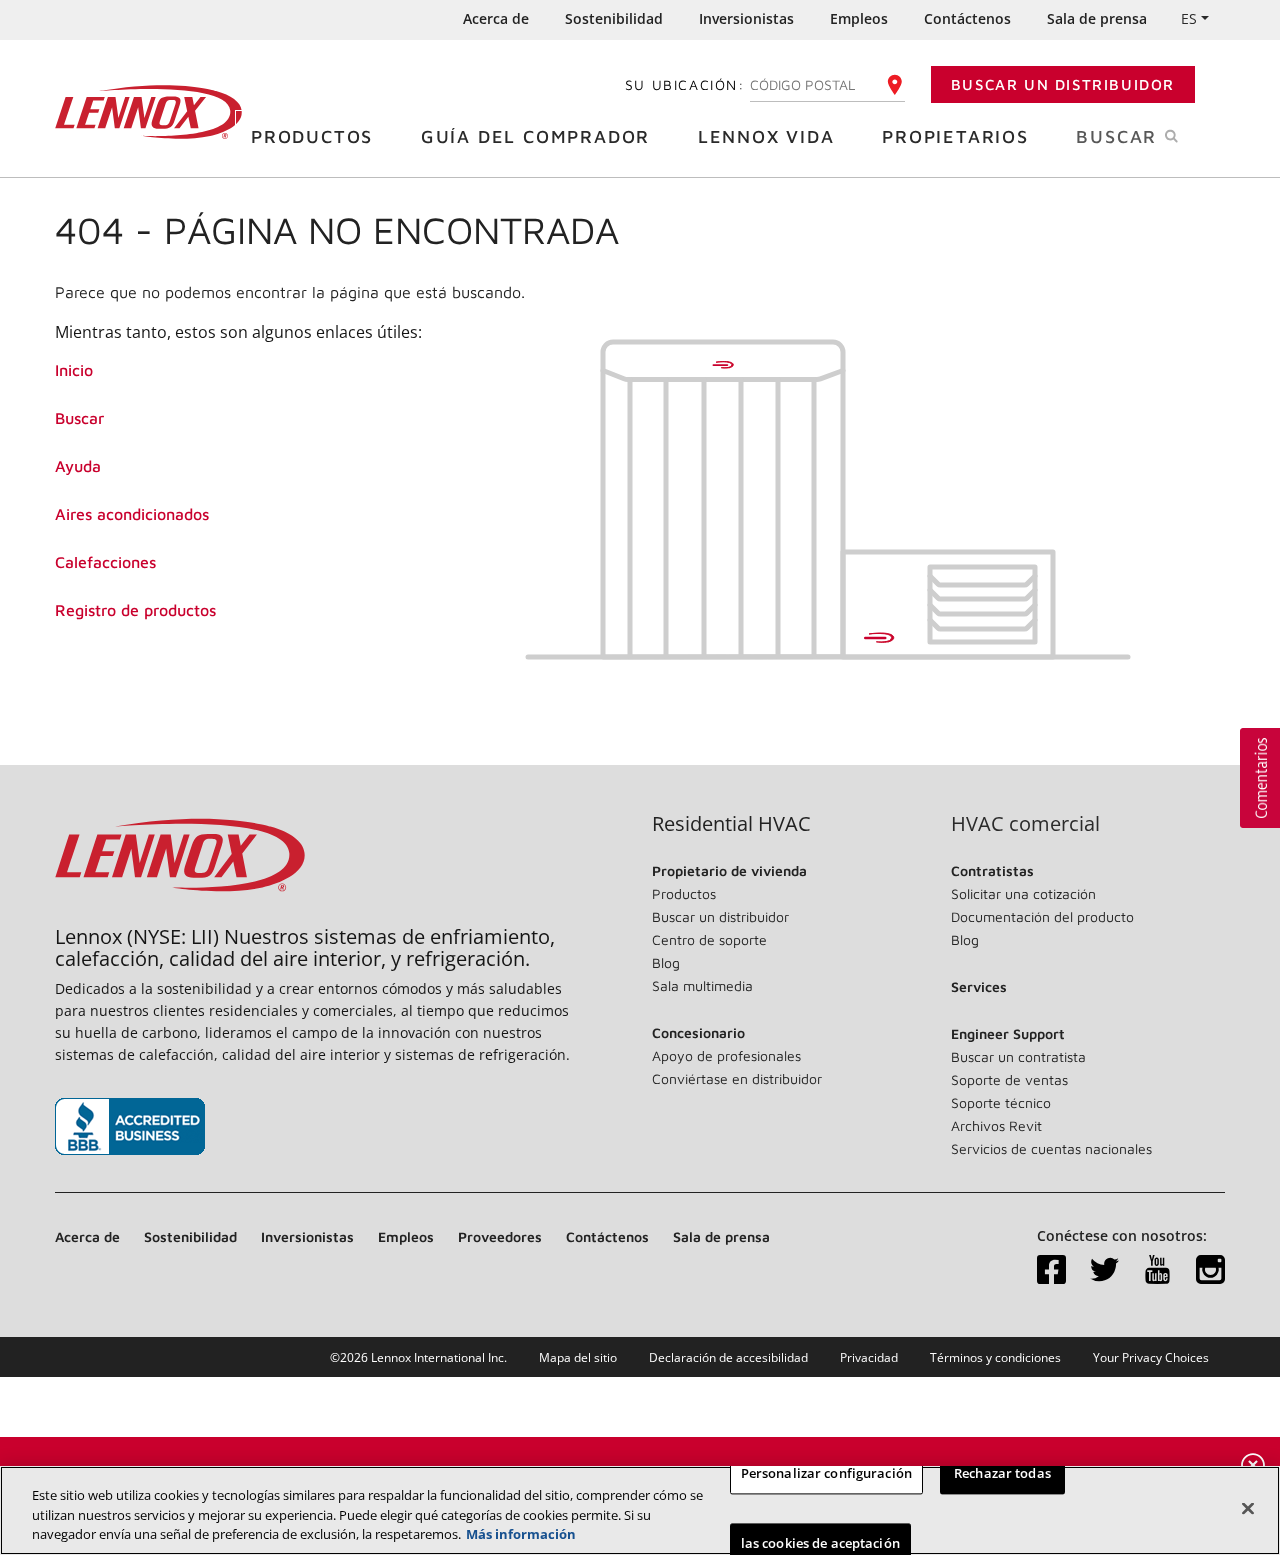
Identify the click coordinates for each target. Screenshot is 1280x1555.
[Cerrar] (1248, 1508)
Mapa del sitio (578, 1357)
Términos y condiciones (995, 1357)
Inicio (74, 370)
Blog (666, 962)
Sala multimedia (702, 985)
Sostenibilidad (614, 18)
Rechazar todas (1002, 1473)
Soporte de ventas (1009, 1079)
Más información (521, 1534)
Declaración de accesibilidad (728, 1357)
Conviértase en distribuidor (737, 1078)
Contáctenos (967, 18)
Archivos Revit (996, 1125)
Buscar (79, 418)
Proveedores (500, 1236)
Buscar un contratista (1018, 1056)
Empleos (859, 18)
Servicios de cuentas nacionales (1051, 1148)
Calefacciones (105, 562)
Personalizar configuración (826, 1473)
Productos (312, 136)
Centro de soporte (709, 939)
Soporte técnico (1001, 1102)
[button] (1260, 778)
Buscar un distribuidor (1063, 84)
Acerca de (496, 18)
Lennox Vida (766, 136)
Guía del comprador (535, 136)
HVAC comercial (1025, 824)
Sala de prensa (1097, 18)
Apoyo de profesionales (726, 1055)
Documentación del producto (1042, 916)
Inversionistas (746, 18)
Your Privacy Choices (1151, 1357)
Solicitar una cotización (1023, 893)
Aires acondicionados (132, 514)
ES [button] (1189, 18)
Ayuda (78, 466)
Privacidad (869, 1357)
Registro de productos (135, 610)
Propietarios (955, 136)
